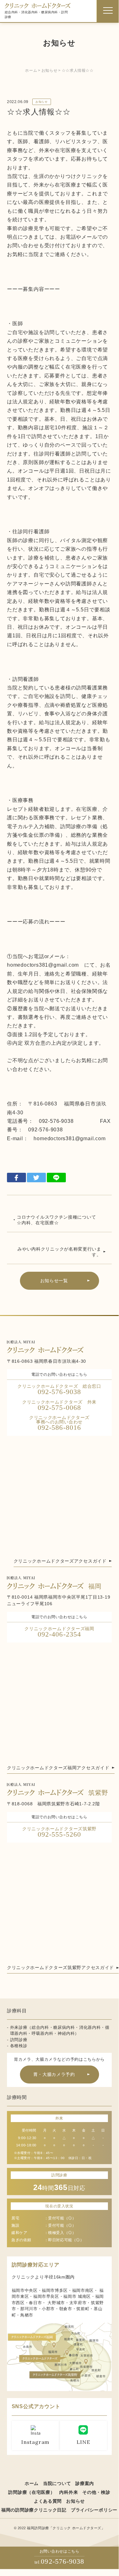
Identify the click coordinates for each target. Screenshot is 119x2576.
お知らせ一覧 (54, 1281)
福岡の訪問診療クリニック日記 (34, 2510)
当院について (57, 2483)
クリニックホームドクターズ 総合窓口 (59, 1390)
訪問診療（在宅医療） (31, 2492)
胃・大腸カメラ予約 (54, 2074)
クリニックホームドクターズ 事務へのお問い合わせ (62, 1423)
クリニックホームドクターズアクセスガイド (60, 1561)
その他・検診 (96, 2492)
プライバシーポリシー (94, 2510)
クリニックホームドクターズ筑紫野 (59, 1832)
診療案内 (85, 2483)
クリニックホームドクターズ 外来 (59, 1406)
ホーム (32, 2483)
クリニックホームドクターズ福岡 (59, 1632)
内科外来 (69, 2492)
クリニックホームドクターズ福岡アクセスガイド (58, 1768)
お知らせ (41, 102)
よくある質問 (48, 2501)
